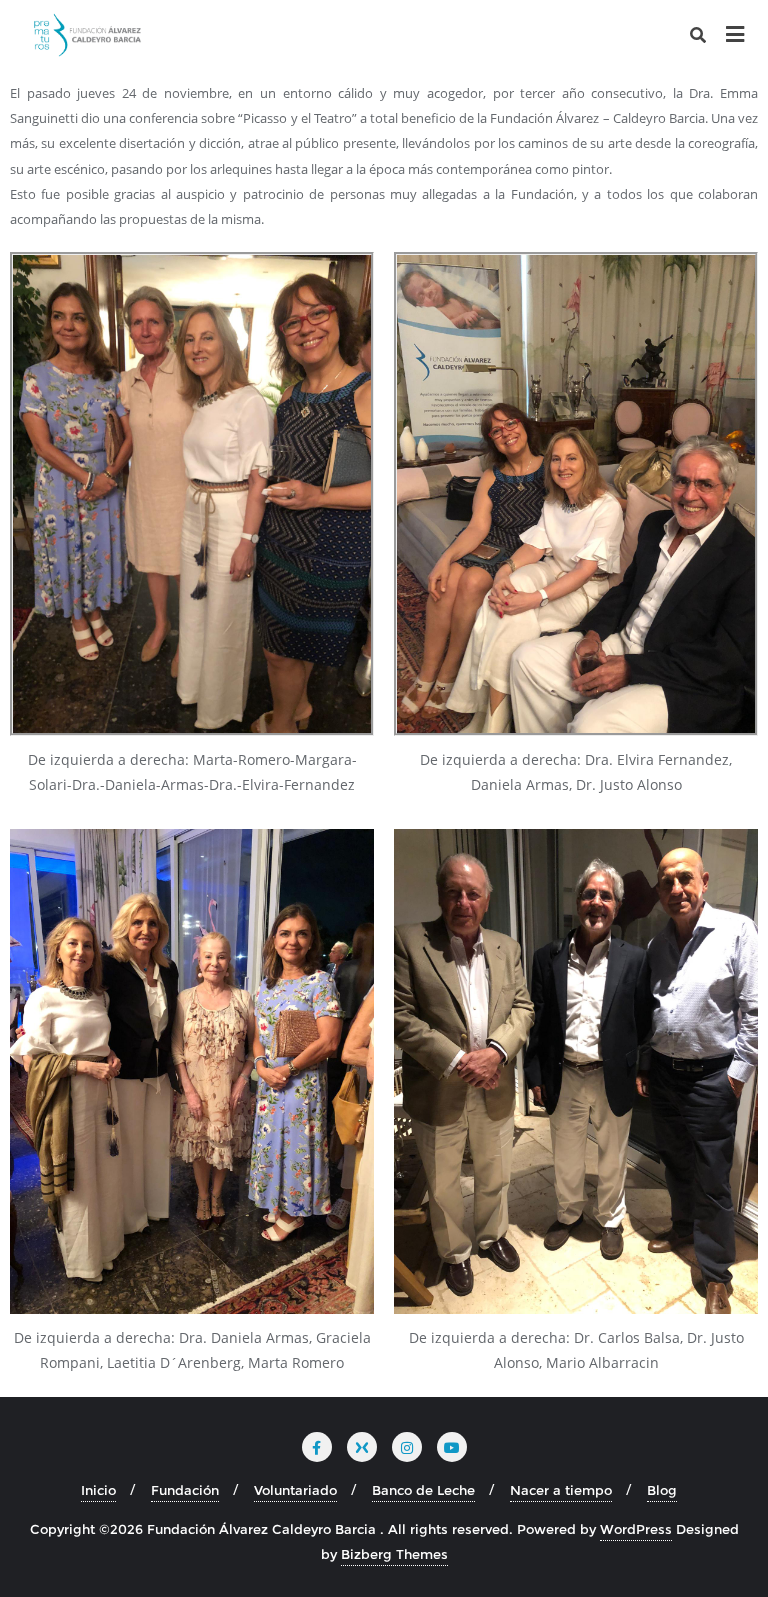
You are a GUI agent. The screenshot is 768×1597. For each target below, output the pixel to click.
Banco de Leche (423, 1490)
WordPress (636, 1529)
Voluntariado (295, 1490)
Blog (662, 1490)
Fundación (185, 1490)
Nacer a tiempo (561, 1490)
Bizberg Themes (394, 1554)
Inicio (98, 1490)
